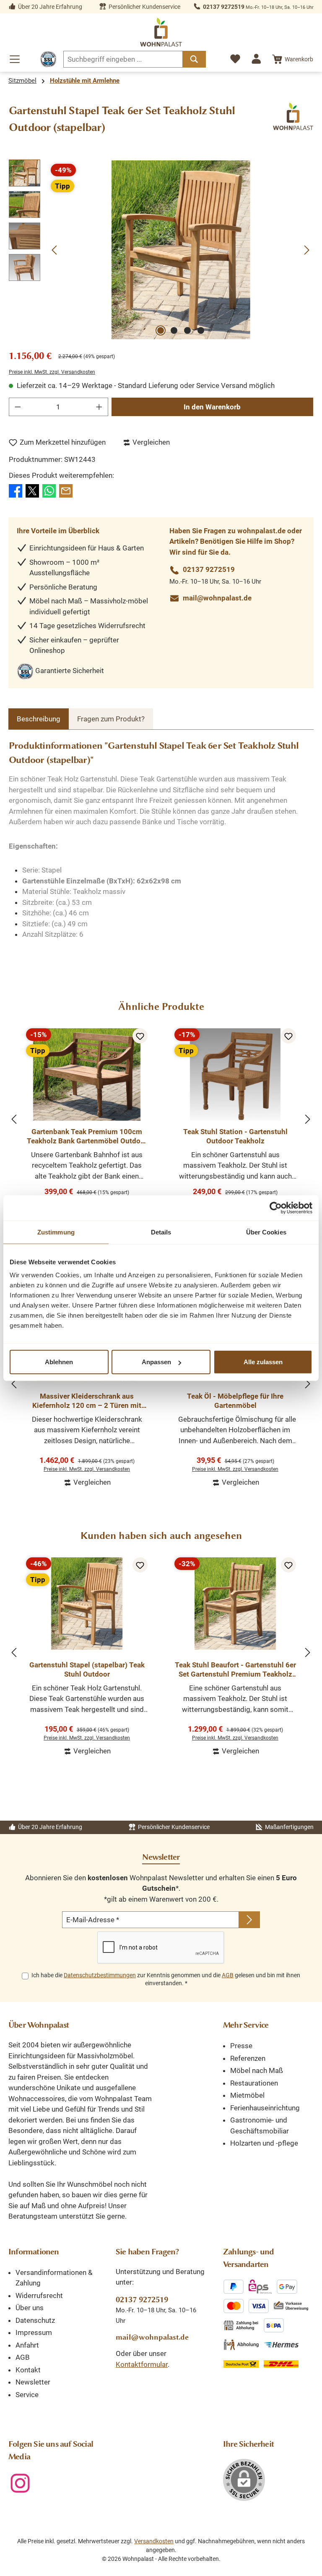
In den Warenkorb (212, 407)
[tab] (39, 719)
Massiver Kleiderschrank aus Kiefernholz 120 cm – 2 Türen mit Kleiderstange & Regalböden (87, 1401)
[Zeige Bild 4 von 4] (201, 330)
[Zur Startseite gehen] (161, 32)
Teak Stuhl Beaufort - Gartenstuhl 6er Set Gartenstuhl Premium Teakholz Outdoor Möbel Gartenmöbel (235, 1670)
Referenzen (248, 2058)
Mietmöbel (247, 2095)
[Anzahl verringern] (18, 407)
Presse (241, 2046)
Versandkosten (154, 2541)
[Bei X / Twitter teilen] (32, 490)
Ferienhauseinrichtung (265, 2108)
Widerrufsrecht (39, 2296)
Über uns (30, 2308)
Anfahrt (27, 2345)
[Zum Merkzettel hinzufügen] (140, 1036)
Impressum (34, 2332)
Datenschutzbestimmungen (100, 1975)
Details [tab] (161, 1232)
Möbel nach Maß (257, 2070)
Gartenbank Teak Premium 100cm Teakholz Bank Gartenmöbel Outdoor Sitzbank (87, 1136)
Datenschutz (35, 2320)
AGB (228, 1975)
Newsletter (33, 2382)
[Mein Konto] (256, 59)
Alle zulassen (263, 1362)
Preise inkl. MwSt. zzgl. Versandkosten (52, 372)
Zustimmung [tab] (56, 1232)
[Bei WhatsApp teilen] (49, 490)
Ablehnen (59, 1362)
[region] (161, 250)
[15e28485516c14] (181, 250)
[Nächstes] (306, 250)
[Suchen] (194, 59)
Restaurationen (254, 2083)
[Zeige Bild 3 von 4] (187, 330)
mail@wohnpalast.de (217, 598)
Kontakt (28, 2370)
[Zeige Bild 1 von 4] (161, 330)
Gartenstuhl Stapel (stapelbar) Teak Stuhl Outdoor (87, 1669)
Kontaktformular (142, 2364)
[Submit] (249, 1920)
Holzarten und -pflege (264, 2143)
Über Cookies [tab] (266, 1232)
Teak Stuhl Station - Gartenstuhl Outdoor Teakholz (235, 1136)
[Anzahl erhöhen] (99, 407)
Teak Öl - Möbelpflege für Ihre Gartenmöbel (235, 1401)
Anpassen (156, 1362)
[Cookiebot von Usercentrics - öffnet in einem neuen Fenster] (276, 1208)
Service (27, 2395)
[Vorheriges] (55, 250)
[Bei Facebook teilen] (16, 490)
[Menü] (15, 59)
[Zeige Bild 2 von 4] (174, 330)
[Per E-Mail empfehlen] (66, 490)
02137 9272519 (224, 7)
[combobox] (123, 59)
